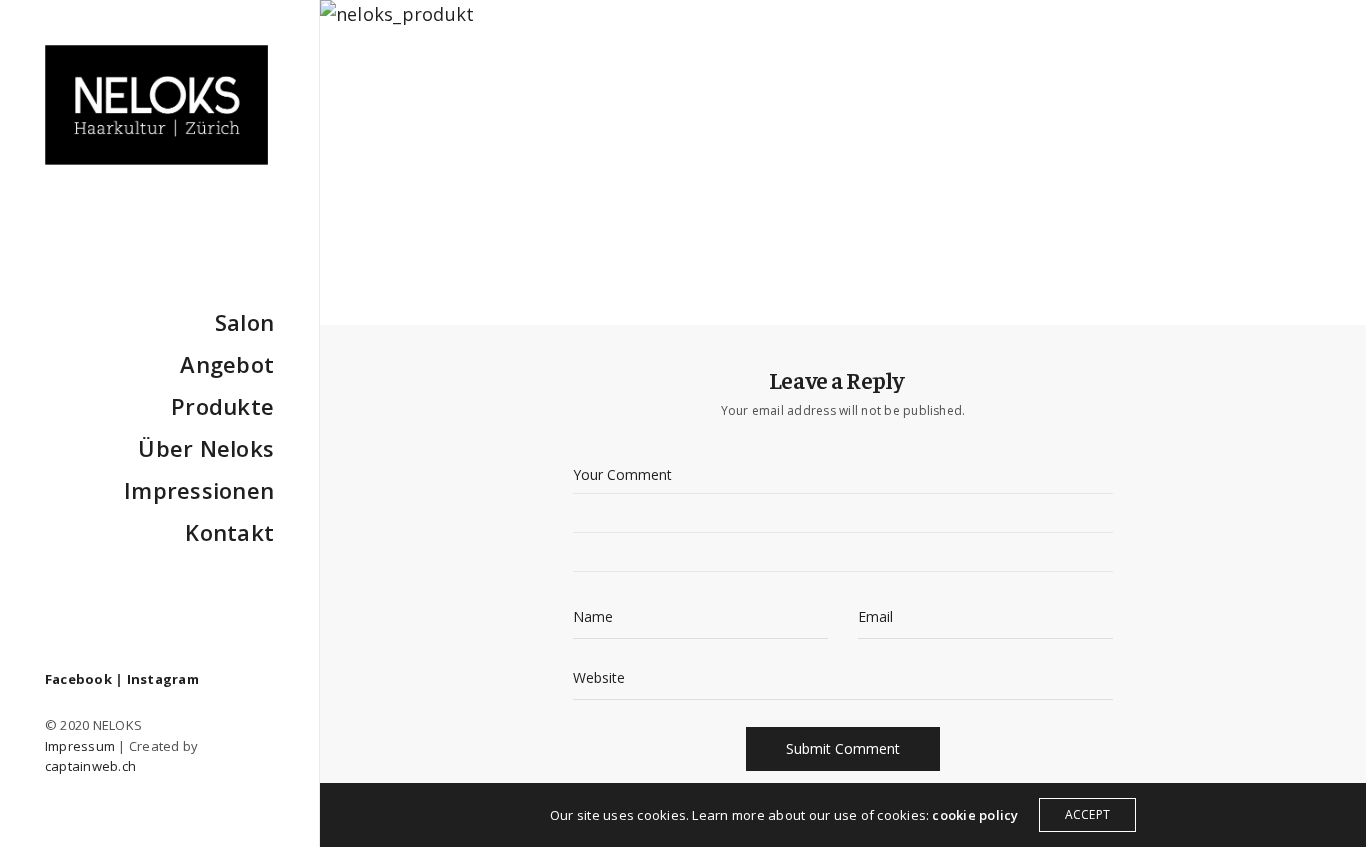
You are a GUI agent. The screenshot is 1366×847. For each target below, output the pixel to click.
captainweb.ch (90, 766)
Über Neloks (206, 448)
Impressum (80, 746)
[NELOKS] (156, 105)
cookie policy (975, 815)
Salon (244, 322)
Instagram (163, 679)
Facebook (78, 679)
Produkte (222, 406)
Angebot (227, 364)
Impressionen (199, 490)
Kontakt (229, 532)
